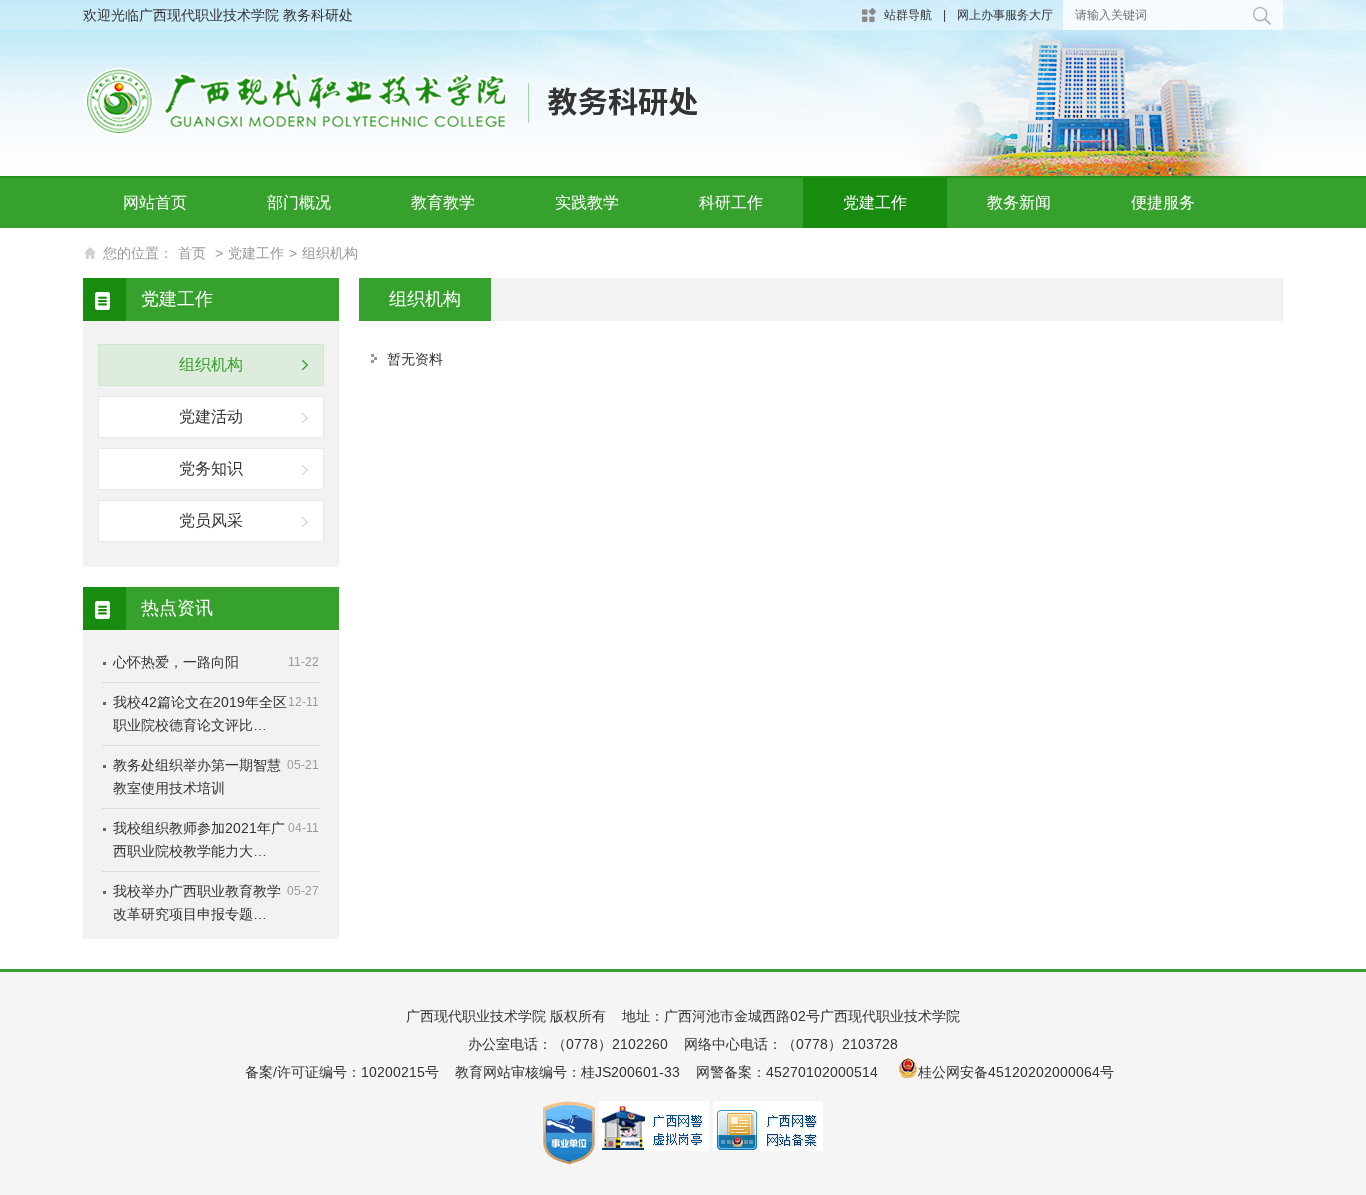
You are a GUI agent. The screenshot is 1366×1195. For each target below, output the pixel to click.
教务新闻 (1019, 202)
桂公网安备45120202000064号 (1020, 1072)
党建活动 (211, 416)
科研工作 (731, 202)
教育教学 (443, 202)
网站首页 (155, 202)
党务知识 (211, 468)
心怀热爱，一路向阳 (176, 662)
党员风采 (211, 520)
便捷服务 (1163, 202)
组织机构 (330, 253)
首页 (192, 253)
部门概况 (299, 202)
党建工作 (875, 202)
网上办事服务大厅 (1005, 15)
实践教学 (587, 202)
